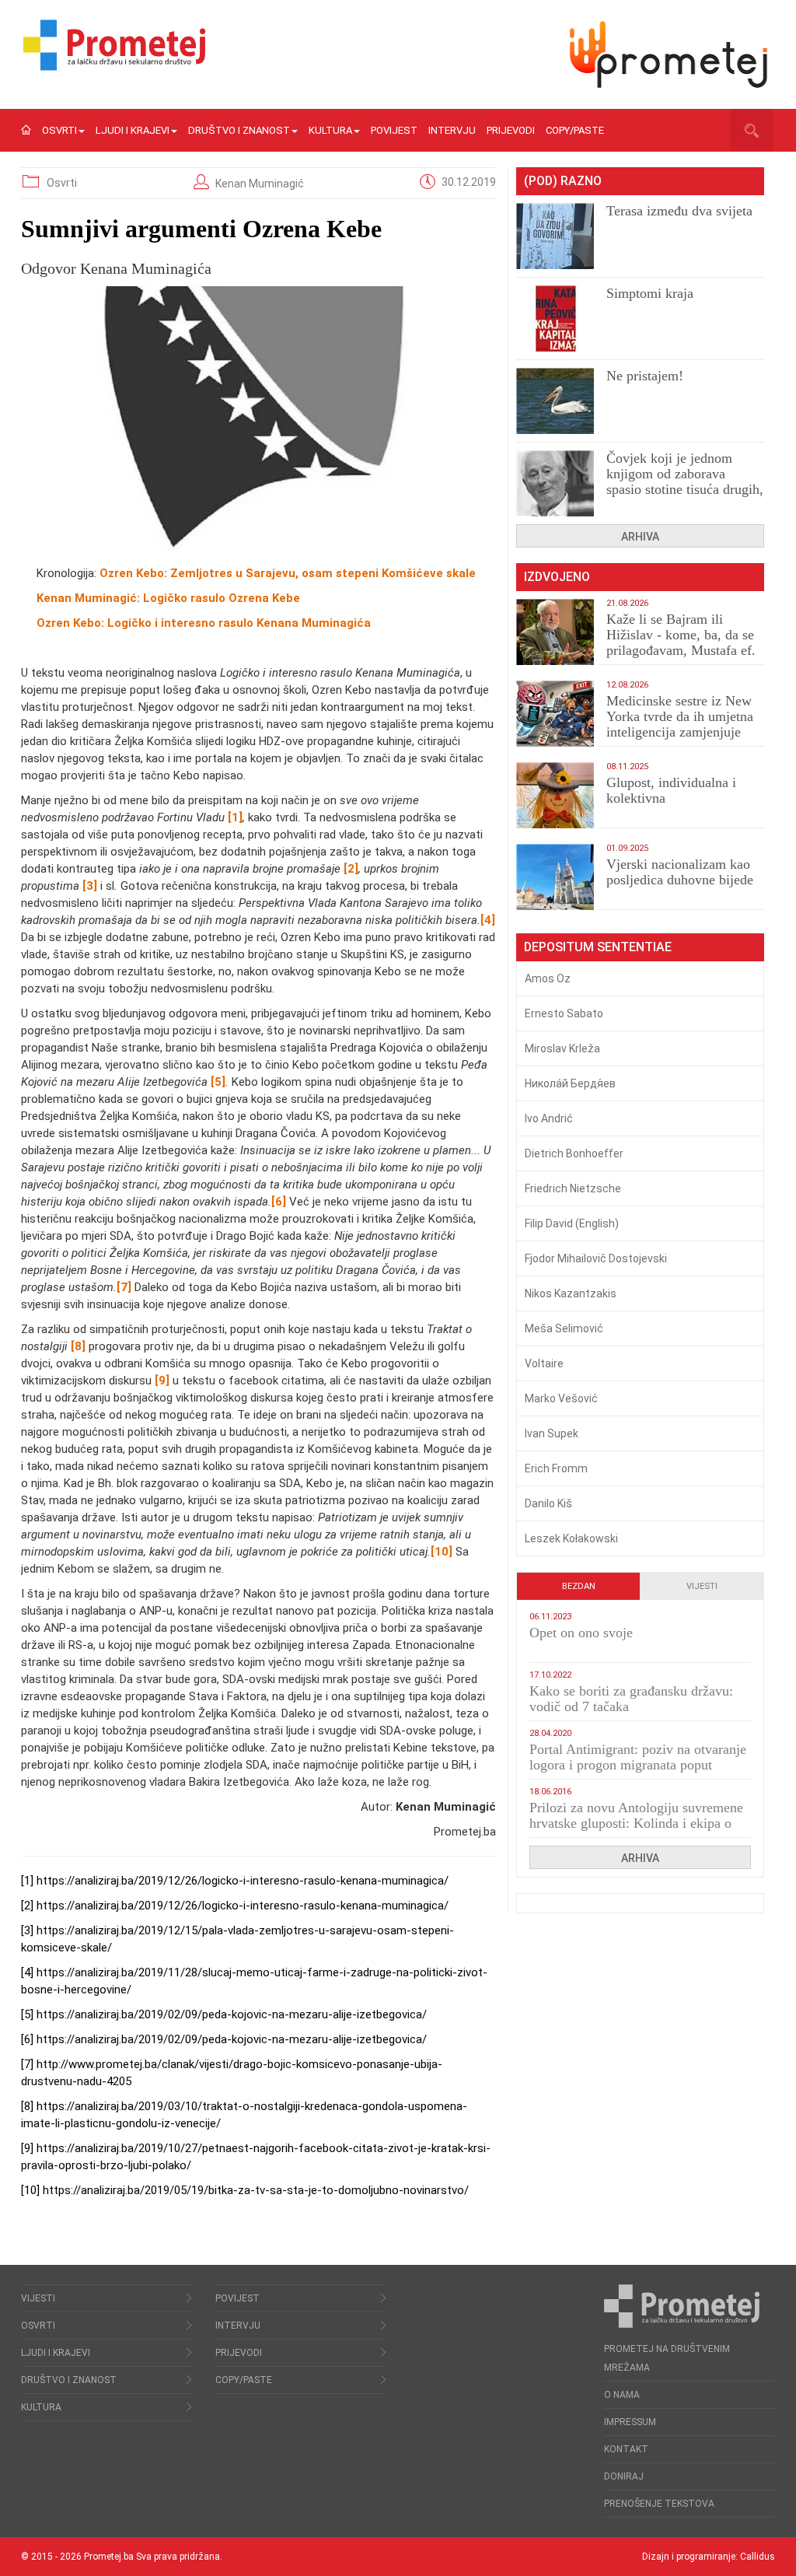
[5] (27, 2014)
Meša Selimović (564, 1328)
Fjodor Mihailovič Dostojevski (596, 1258)
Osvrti (59, 130)
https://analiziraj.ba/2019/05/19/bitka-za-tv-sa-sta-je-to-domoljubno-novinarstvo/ (256, 2190)
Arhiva (640, 537)
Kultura (330, 130)
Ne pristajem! (645, 376)
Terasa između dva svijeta (679, 211)
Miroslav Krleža (562, 1048)
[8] (27, 2106)
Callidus (758, 2557)
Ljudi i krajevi (133, 130)
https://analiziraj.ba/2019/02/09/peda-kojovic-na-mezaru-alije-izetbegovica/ (232, 2014)
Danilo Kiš (548, 1503)
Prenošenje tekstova (659, 2504)
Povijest (394, 130)
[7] (27, 2064)
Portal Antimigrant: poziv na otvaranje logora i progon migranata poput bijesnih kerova (638, 1765)
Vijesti (702, 1586)
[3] (27, 1930)
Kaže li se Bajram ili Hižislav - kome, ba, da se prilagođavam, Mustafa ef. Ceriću (681, 642)
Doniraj (624, 2476)
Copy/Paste (575, 130)
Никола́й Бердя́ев (570, 1083)
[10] (30, 2190)
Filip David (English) (572, 1223)
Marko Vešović (561, 1398)
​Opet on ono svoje (581, 1633)
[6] (27, 2039)
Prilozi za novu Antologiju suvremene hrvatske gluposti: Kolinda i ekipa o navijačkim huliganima (636, 1823)
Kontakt (626, 2449)
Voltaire (544, 1363)
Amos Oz (548, 978)
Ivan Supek (552, 1433)
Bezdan (579, 1586)
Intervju (452, 130)
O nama (622, 2395)
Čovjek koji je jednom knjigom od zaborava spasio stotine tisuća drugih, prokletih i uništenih (685, 481)
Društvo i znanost (239, 130)
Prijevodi (511, 130)
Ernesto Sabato (564, 1013)
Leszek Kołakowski (571, 1538)
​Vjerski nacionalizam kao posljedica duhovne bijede (680, 872)
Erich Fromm (556, 1468)
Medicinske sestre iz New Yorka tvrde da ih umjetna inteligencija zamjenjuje (680, 716)
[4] (27, 1972)
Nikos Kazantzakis (571, 1293)
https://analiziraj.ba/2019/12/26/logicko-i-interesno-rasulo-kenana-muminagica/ (243, 1881)
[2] (27, 1906)
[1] (27, 1881)
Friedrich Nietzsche (573, 1188)
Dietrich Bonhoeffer (574, 1153)
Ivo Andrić (549, 1118)
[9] (27, 2148)
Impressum (630, 2422)
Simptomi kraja (650, 293)
